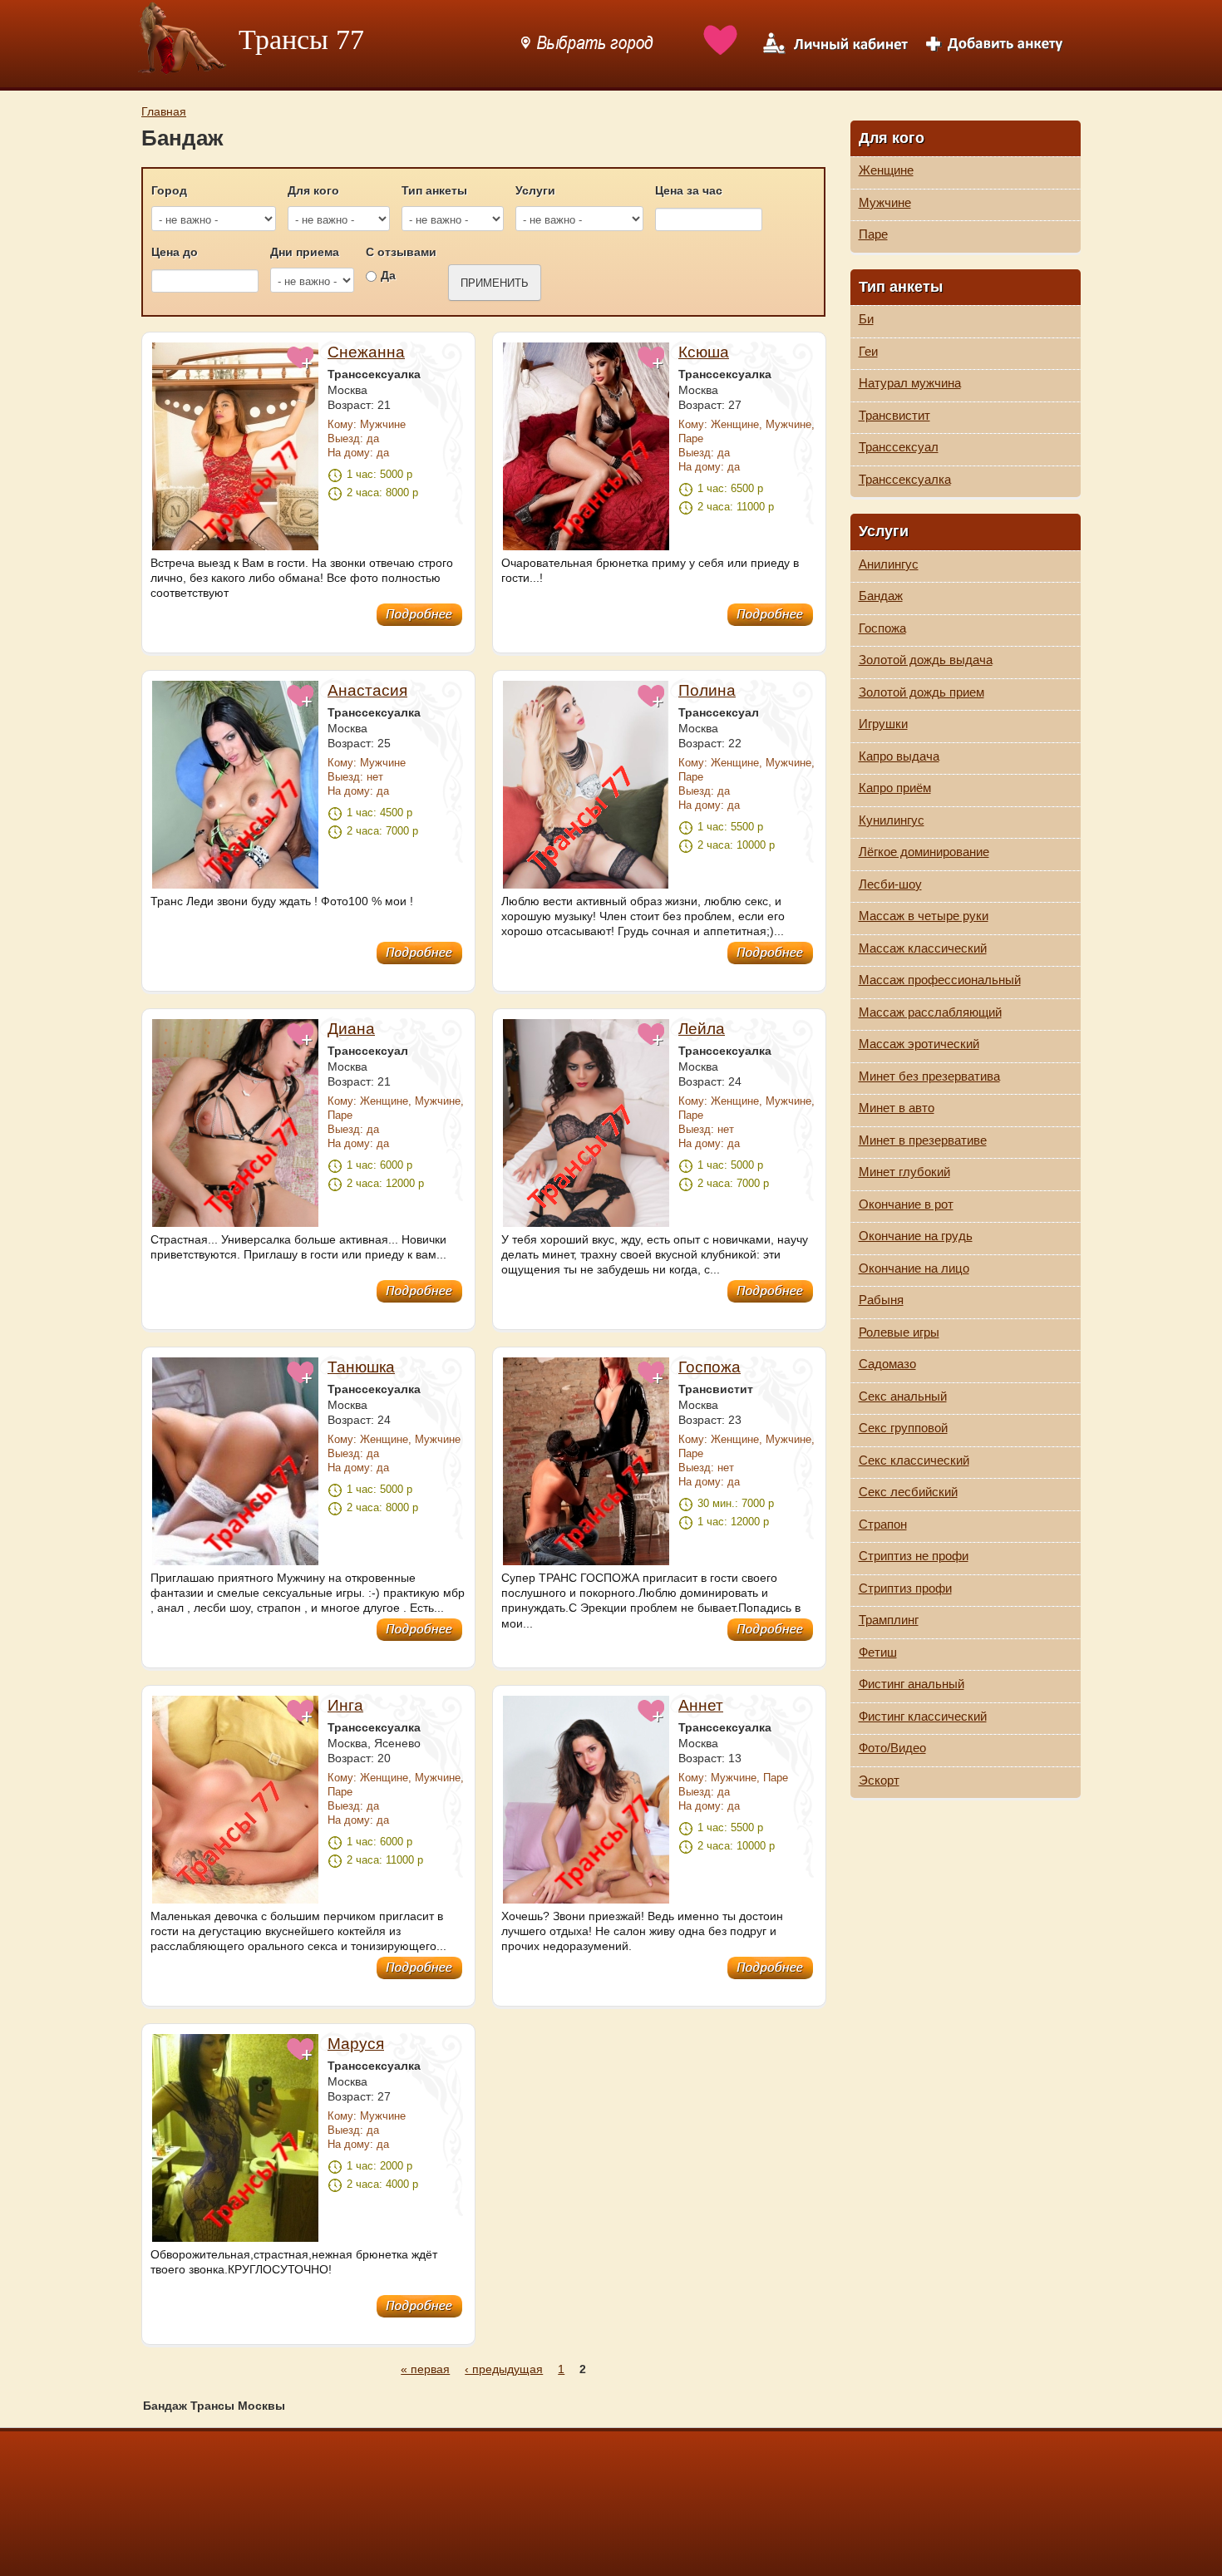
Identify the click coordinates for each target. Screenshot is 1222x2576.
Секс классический (914, 1460)
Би (866, 319)
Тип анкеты (434, 190)
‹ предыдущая (504, 2369)
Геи (868, 351)
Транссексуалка (905, 479)
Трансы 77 (301, 39)
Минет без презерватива (929, 1076)
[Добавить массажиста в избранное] (301, 367)
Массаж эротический (919, 1044)
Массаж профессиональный (940, 980)
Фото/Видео (892, 1748)
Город (169, 190)
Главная (164, 111)
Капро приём (895, 788)
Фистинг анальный (912, 1684)
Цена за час (689, 190)
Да (388, 275)
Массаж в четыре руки (924, 916)
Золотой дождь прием (921, 692)
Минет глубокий (904, 1172)
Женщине (886, 170)
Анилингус (889, 564)
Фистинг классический (923, 1716)
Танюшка (361, 1367)
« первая (425, 2369)
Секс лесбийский (908, 1492)
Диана (351, 1029)
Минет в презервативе (923, 1140)
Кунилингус (892, 820)
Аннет (701, 1705)
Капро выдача (899, 756)
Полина (707, 690)
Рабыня (881, 1300)
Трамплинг (889, 1620)
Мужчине (885, 202)
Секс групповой (903, 1428)
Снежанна (366, 352)
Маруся (356, 2044)
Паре (873, 234)
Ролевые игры (899, 1332)
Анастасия (367, 690)
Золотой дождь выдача (926, 660)
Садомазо (887, 1364)
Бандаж (881, 596)
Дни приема (305, 252)
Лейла (702, 1029)
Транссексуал (899, 447)
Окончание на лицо (914, 1268)
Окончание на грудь (916, 1236)
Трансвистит (894, 415)
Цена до (175, 252)
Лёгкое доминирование (924, 852)
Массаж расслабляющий (930, 1012)
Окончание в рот (906, 1204)
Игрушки (883, 724)
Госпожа (710, 1367)
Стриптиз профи (905, 1588)
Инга (345, 1705)
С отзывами (401, 252)
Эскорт (879, 1780)
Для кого (313, 190)
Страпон (883, 1524)
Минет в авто (897, 1108)
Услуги (535, 190)
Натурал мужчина (910, 383)
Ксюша (704, 352)
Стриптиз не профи (914, 1556)
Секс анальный (903, 1396)
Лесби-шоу (890, 884)
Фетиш (878, 1652)
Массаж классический (923, 948)
